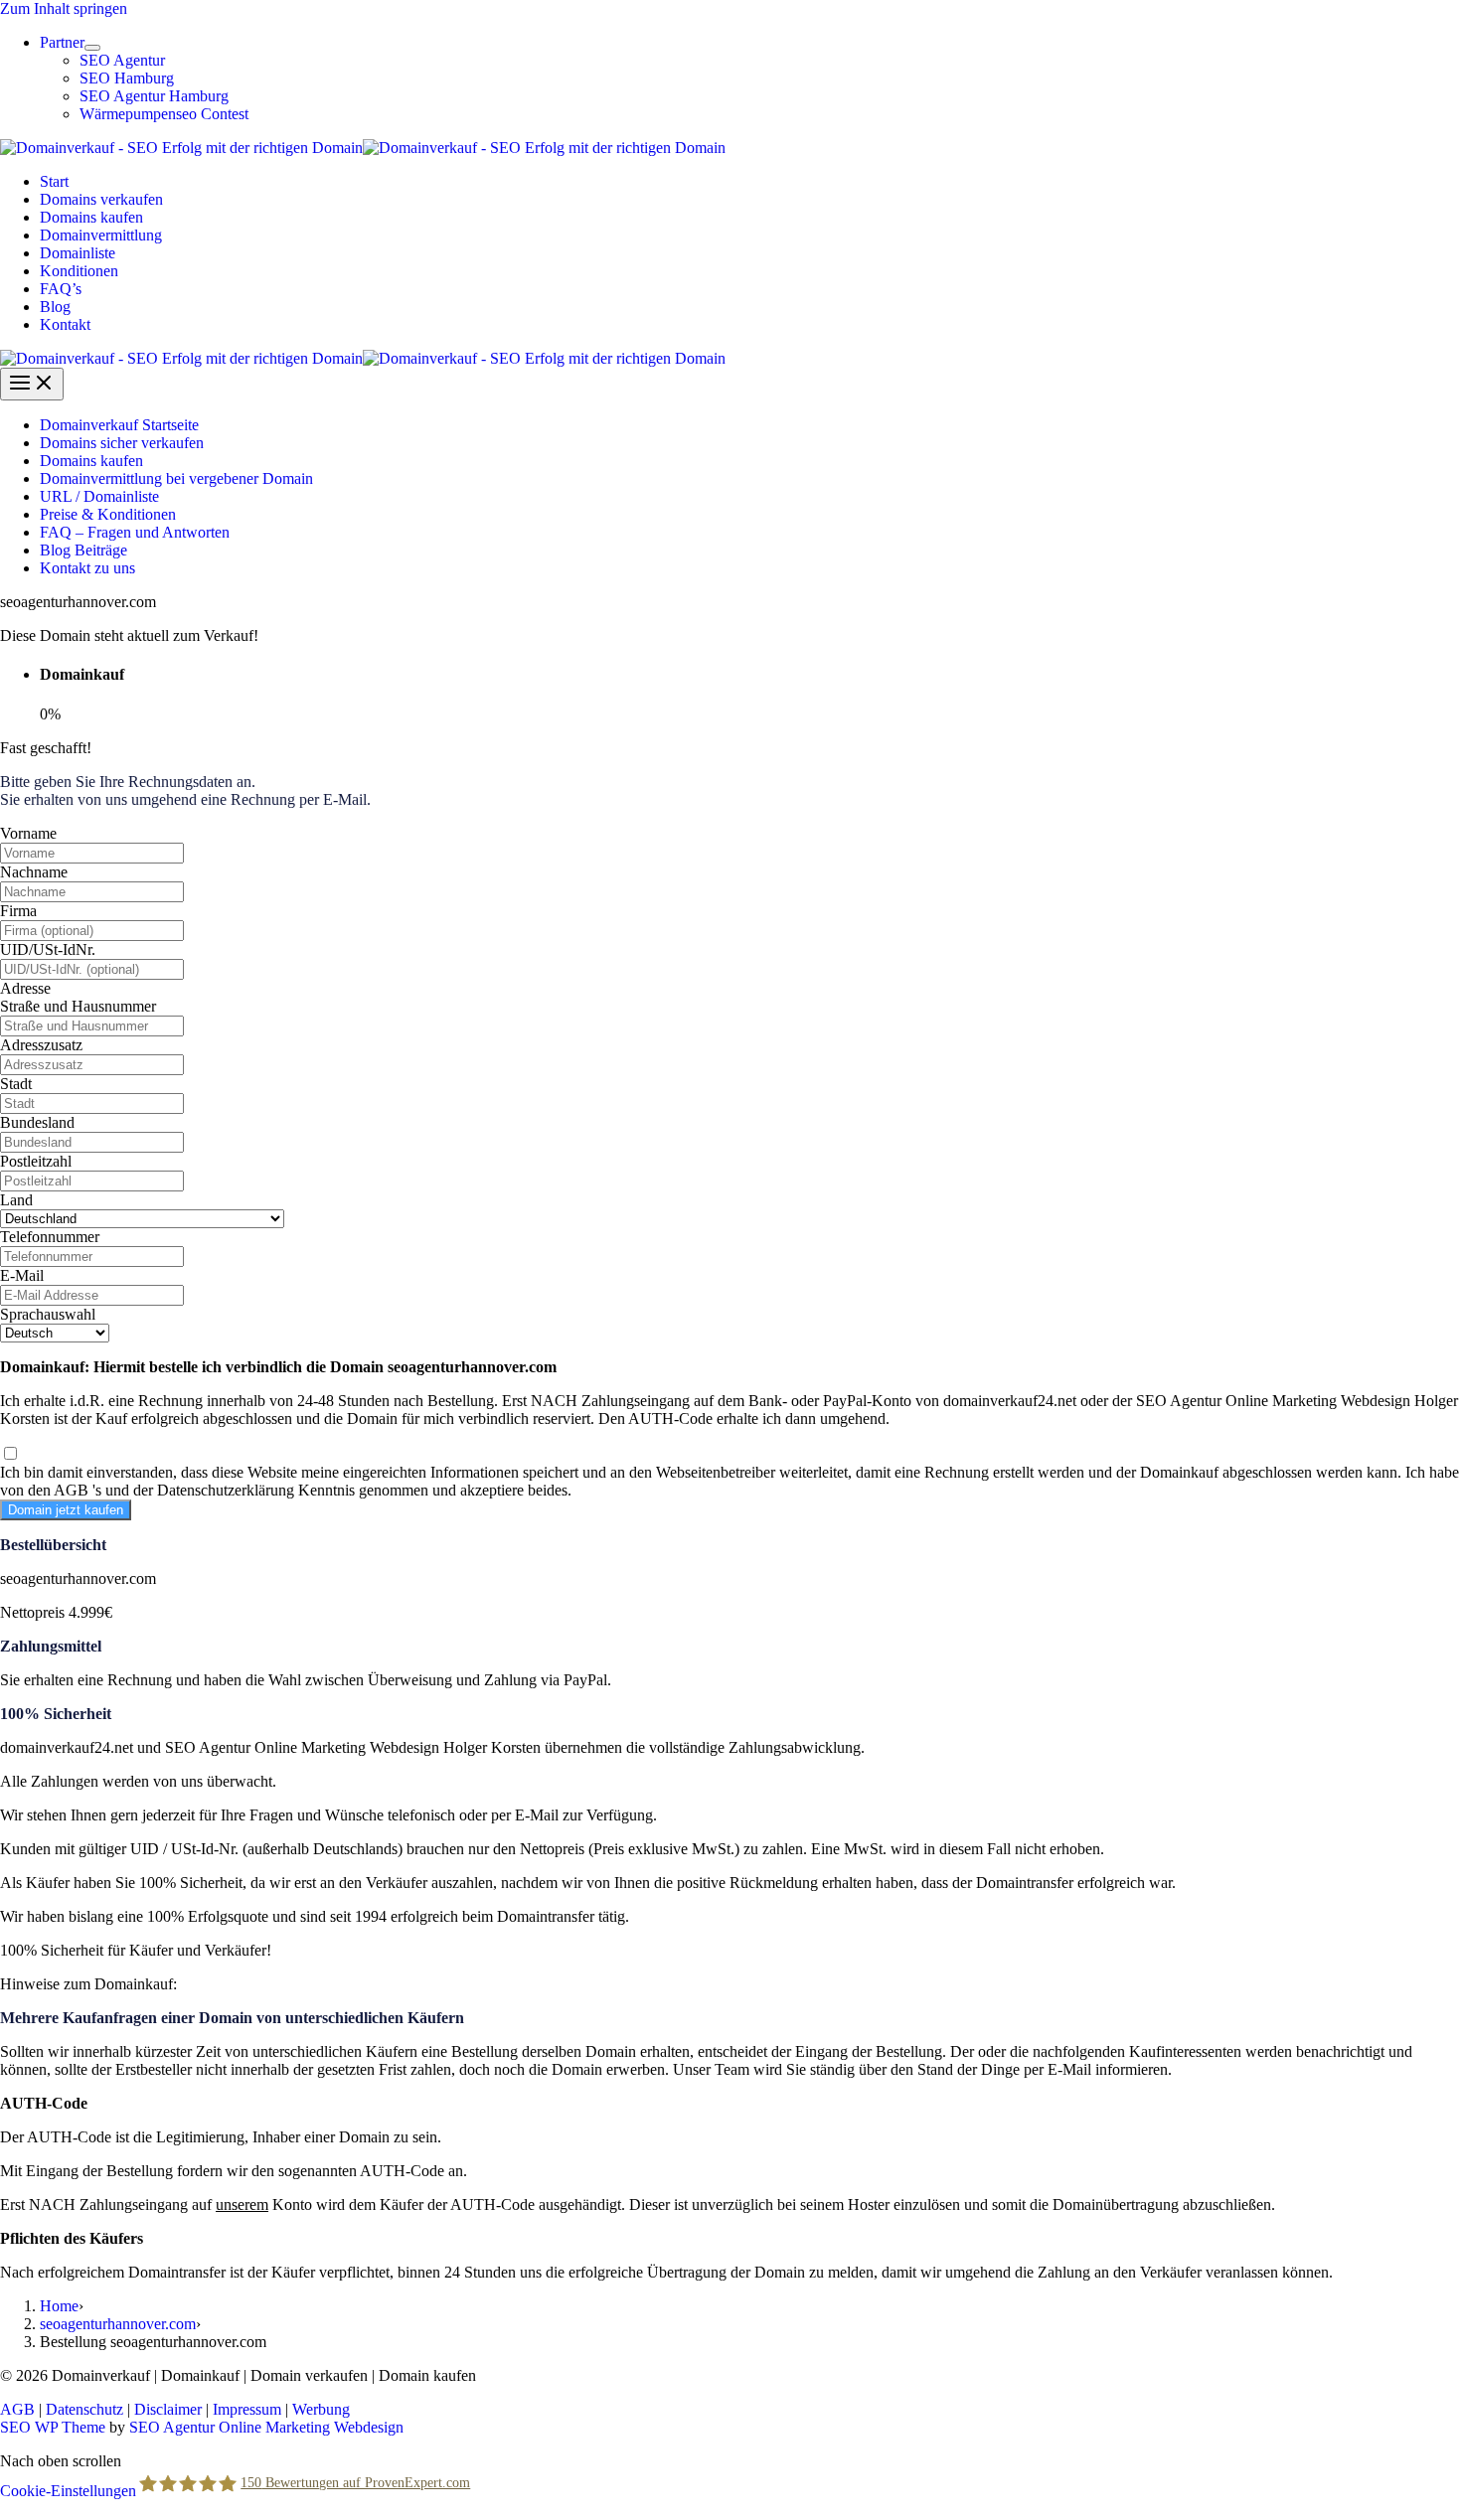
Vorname (28, 833)
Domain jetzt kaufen (66, 1510)
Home (59, 2306)
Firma (18, 911)
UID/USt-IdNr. (48, 949)
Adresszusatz (41, 1045)
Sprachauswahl (48, 1314)
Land (16, 1200)
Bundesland (37, 1122)
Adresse (25, 988)
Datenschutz (84, 2409)
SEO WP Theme (53, 2427)
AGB (17, 2409)
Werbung (321, 2409)
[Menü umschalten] (92, 48)
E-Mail (22, 1275)
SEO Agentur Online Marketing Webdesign (266, 2427)
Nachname (34, 872)
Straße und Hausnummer (78, 1006)
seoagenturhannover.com (118, 2324)
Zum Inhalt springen (64, 8)
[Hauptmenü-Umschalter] (32, 384)
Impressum (247, 2409)
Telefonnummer (50, 1237)
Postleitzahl (36, 1161)
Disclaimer (168, 2409)
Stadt (16, 1084)
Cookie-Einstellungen (68, 2490)
